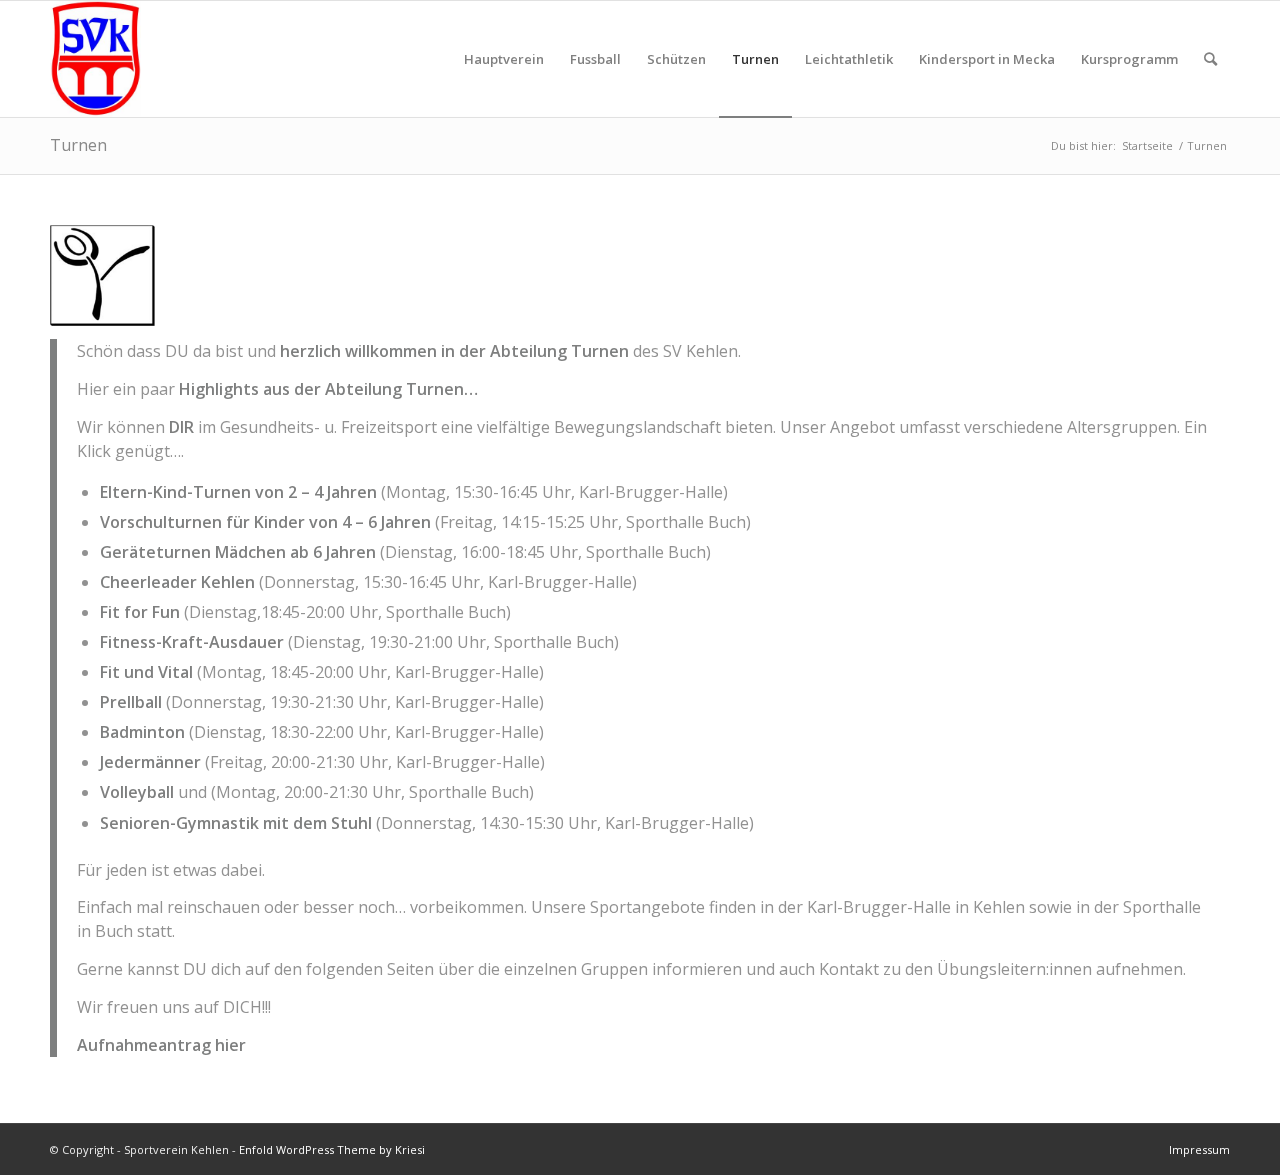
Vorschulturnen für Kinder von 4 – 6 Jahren (265, 522)
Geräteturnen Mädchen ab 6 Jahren (238, 552)
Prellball (131, 702)
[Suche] (1210, 59)
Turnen (78, 145)
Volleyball (137, 792)
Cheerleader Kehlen (177, 582)
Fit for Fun (140, 612)
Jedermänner (150, 762)
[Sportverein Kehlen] (95, 59)
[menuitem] (504, 59)
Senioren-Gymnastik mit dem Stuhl (236, 823)
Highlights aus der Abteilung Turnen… (328, 389)
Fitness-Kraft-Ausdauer (192, 642)
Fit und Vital (146, 672)
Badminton (142, 732)
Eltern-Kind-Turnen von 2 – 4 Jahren (238, 492)
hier (230, 1045)
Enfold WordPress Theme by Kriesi (332, 1149)
